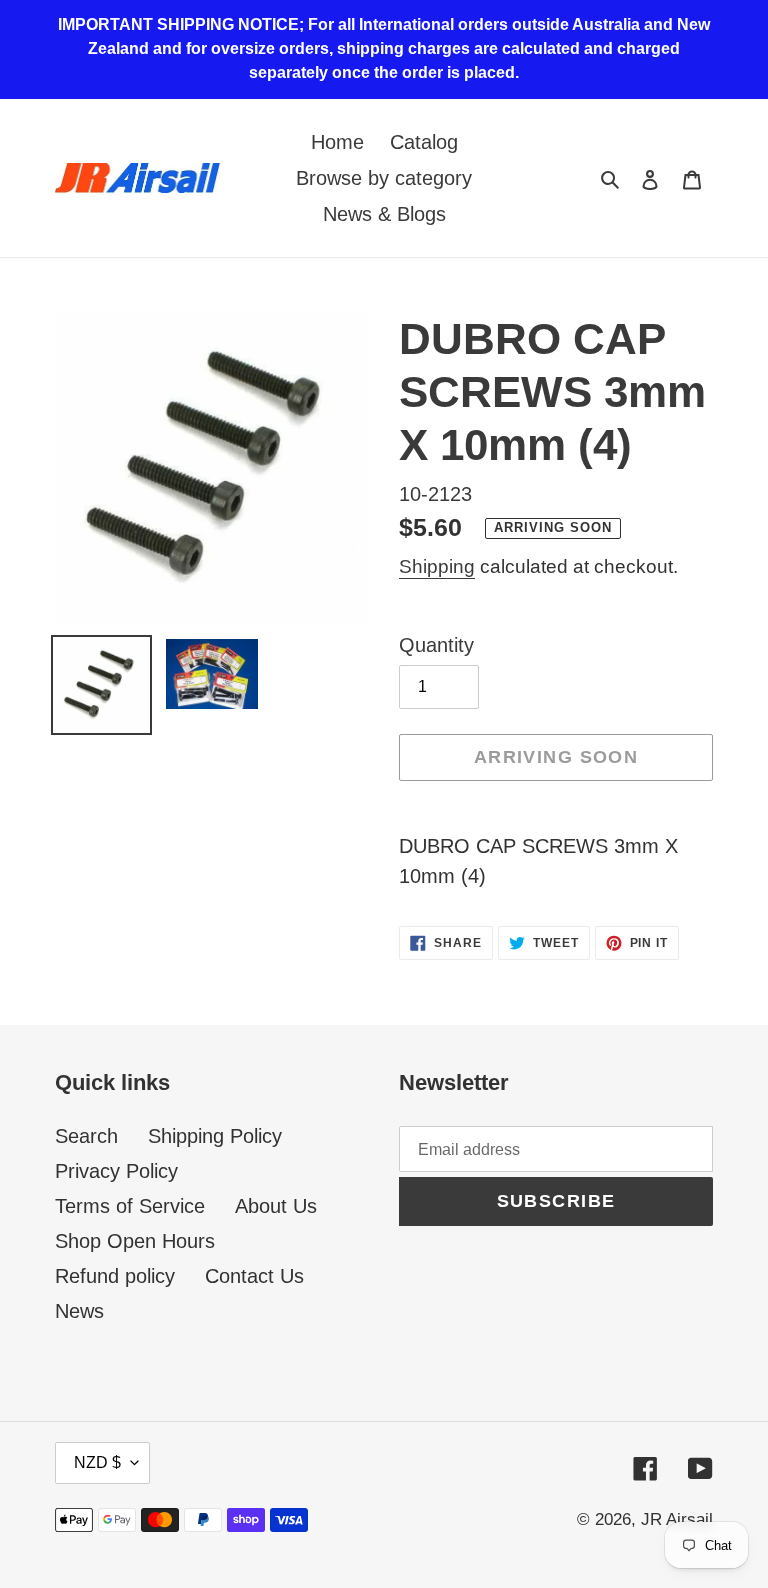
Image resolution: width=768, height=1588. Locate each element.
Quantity (436, 645)
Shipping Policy (215, 1136)
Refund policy (115, 1276)
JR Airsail (677, 1519)
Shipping (437, 566)
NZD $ (97, 1462)
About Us (276, 1206)
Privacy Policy (116, 1171)
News (79, 1311)
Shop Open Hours (135, 1241)
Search (86, 1136)
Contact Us (254, 1276)
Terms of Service (130, 1206)
